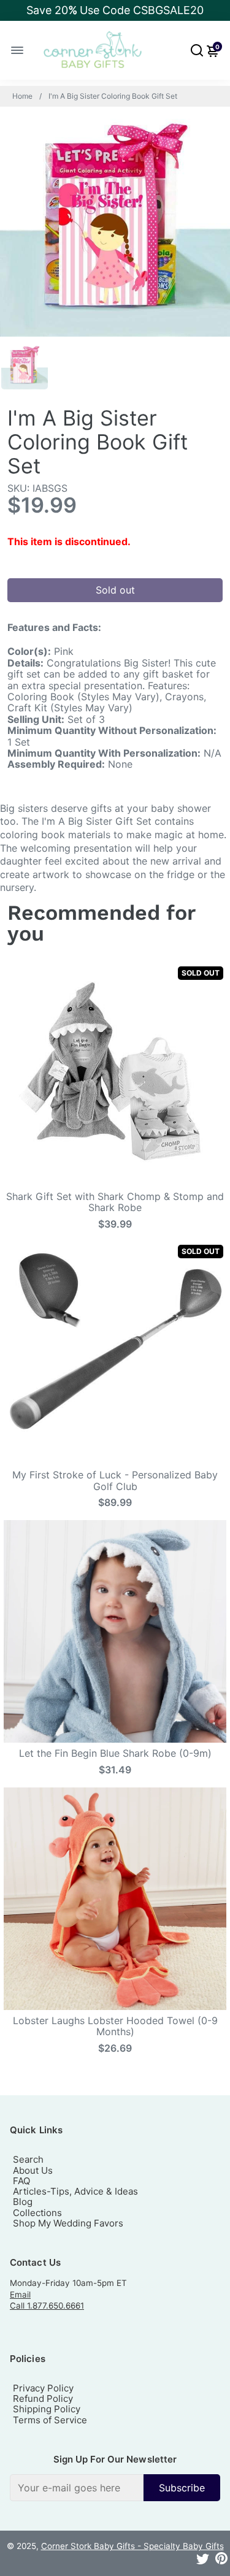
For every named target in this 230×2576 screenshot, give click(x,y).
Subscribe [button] (182, 2488)
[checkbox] (115, 2488)
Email (20, 2295)
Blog (23, 2202)
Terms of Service (50, 2420)
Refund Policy (43, 2398)
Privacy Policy (43, 2388)
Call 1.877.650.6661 (47, 2306)
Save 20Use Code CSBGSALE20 (115, 10)
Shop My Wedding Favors (68, 2223)
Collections (37, 2213)
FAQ (21, 2181)
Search (28, 2159)
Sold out (115, 590)
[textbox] (77, 2488)
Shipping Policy (47, 2409)
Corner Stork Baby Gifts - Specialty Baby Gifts (132, 2546)
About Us (33, 2170)
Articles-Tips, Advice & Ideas (75, 2191)
